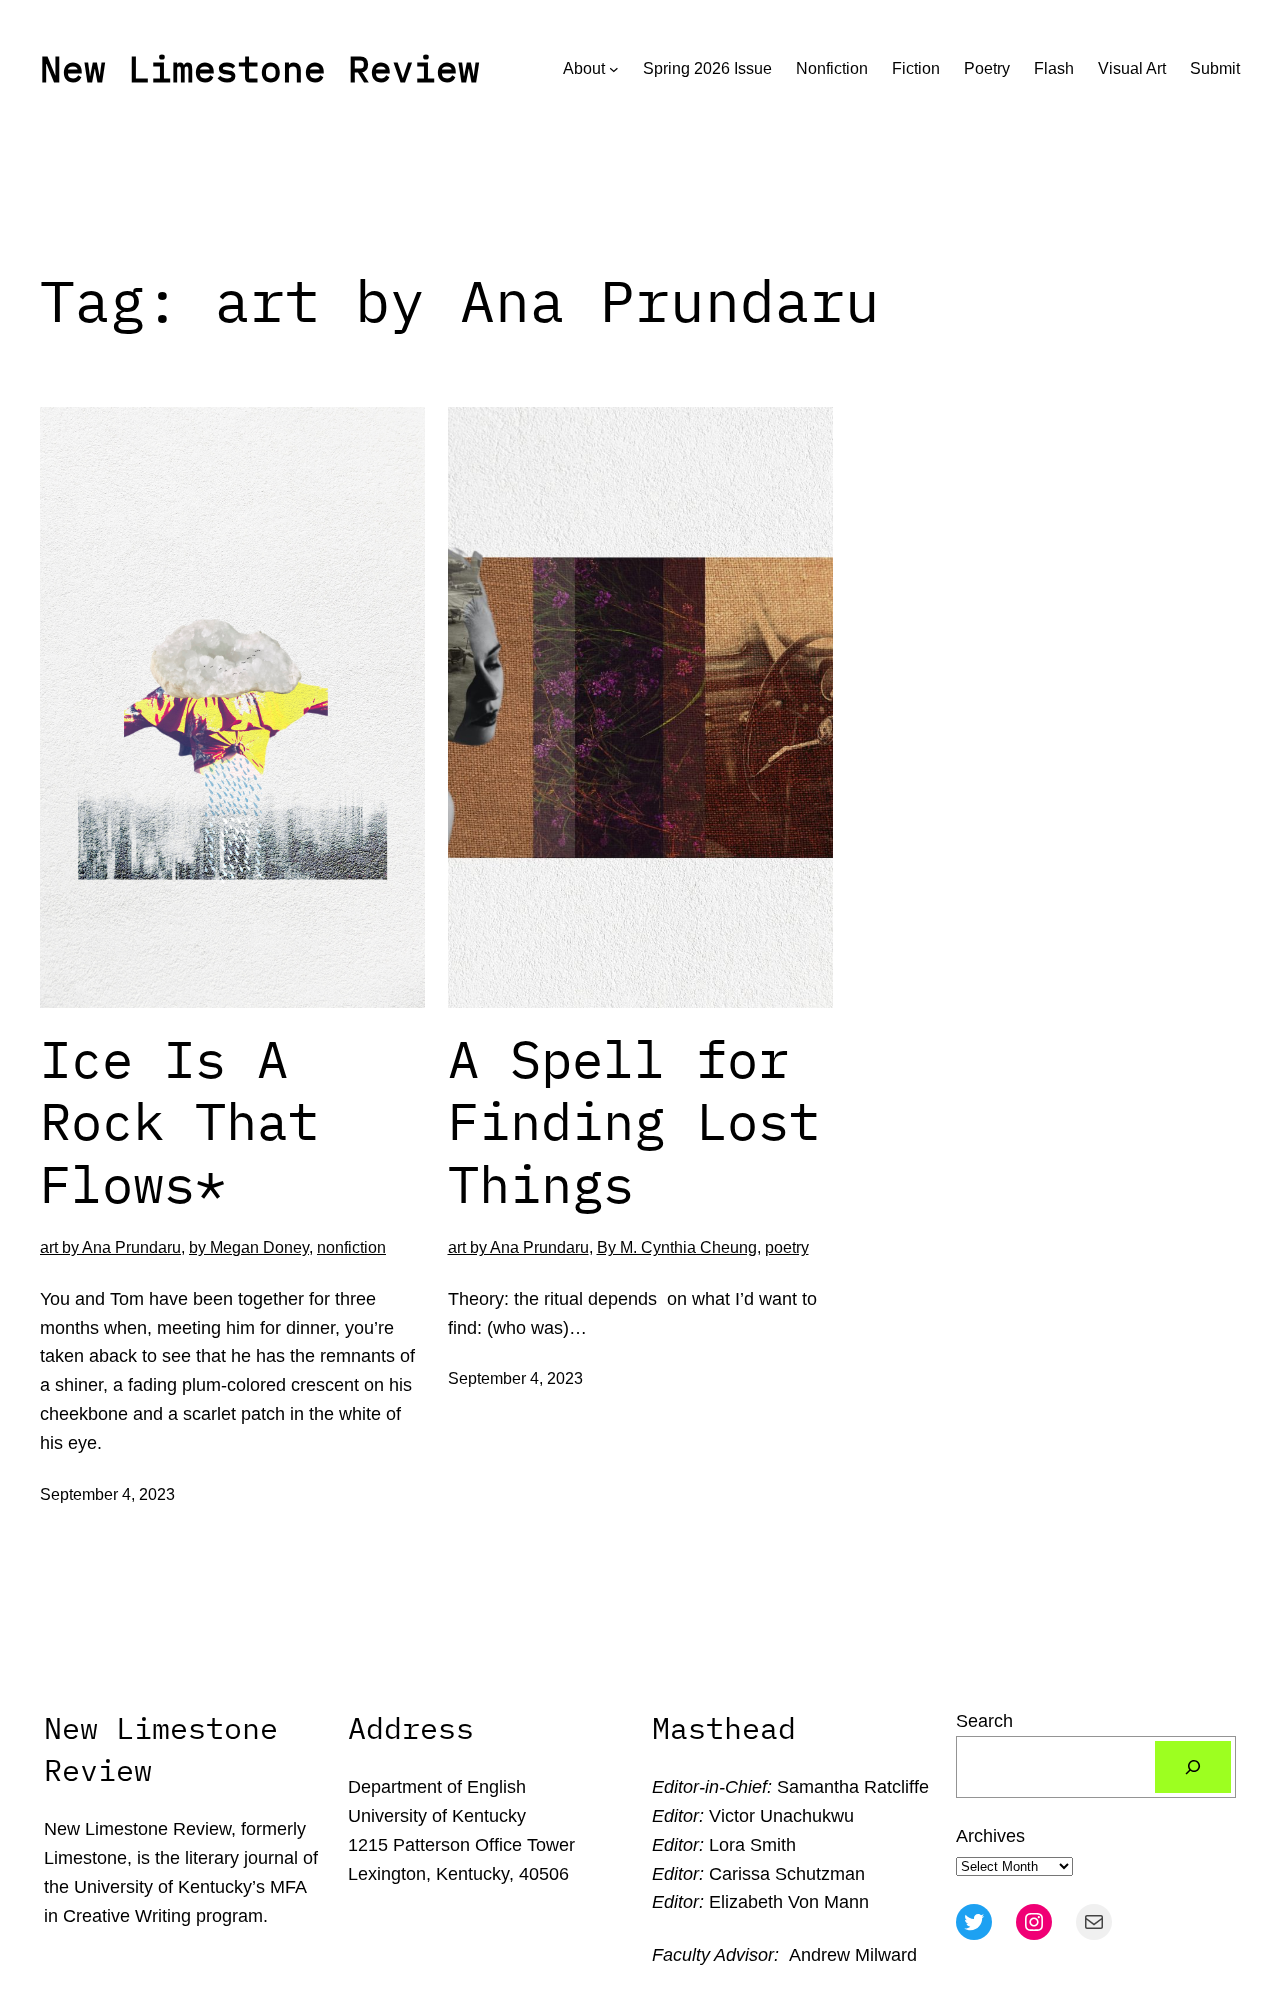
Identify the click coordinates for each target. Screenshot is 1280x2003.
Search (984, 1721)
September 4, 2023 (107, 1494)
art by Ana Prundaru (110, 1247)
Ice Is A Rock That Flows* (179, 1121)
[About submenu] (614, 69)
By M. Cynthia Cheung (677, 1247)
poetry (787, 1247)
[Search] (1193, 1767)
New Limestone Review (260, 68)
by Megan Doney (249, 1247)
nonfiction (351, 1247)
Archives (990, 1836)
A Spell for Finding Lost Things (634, 1121)
